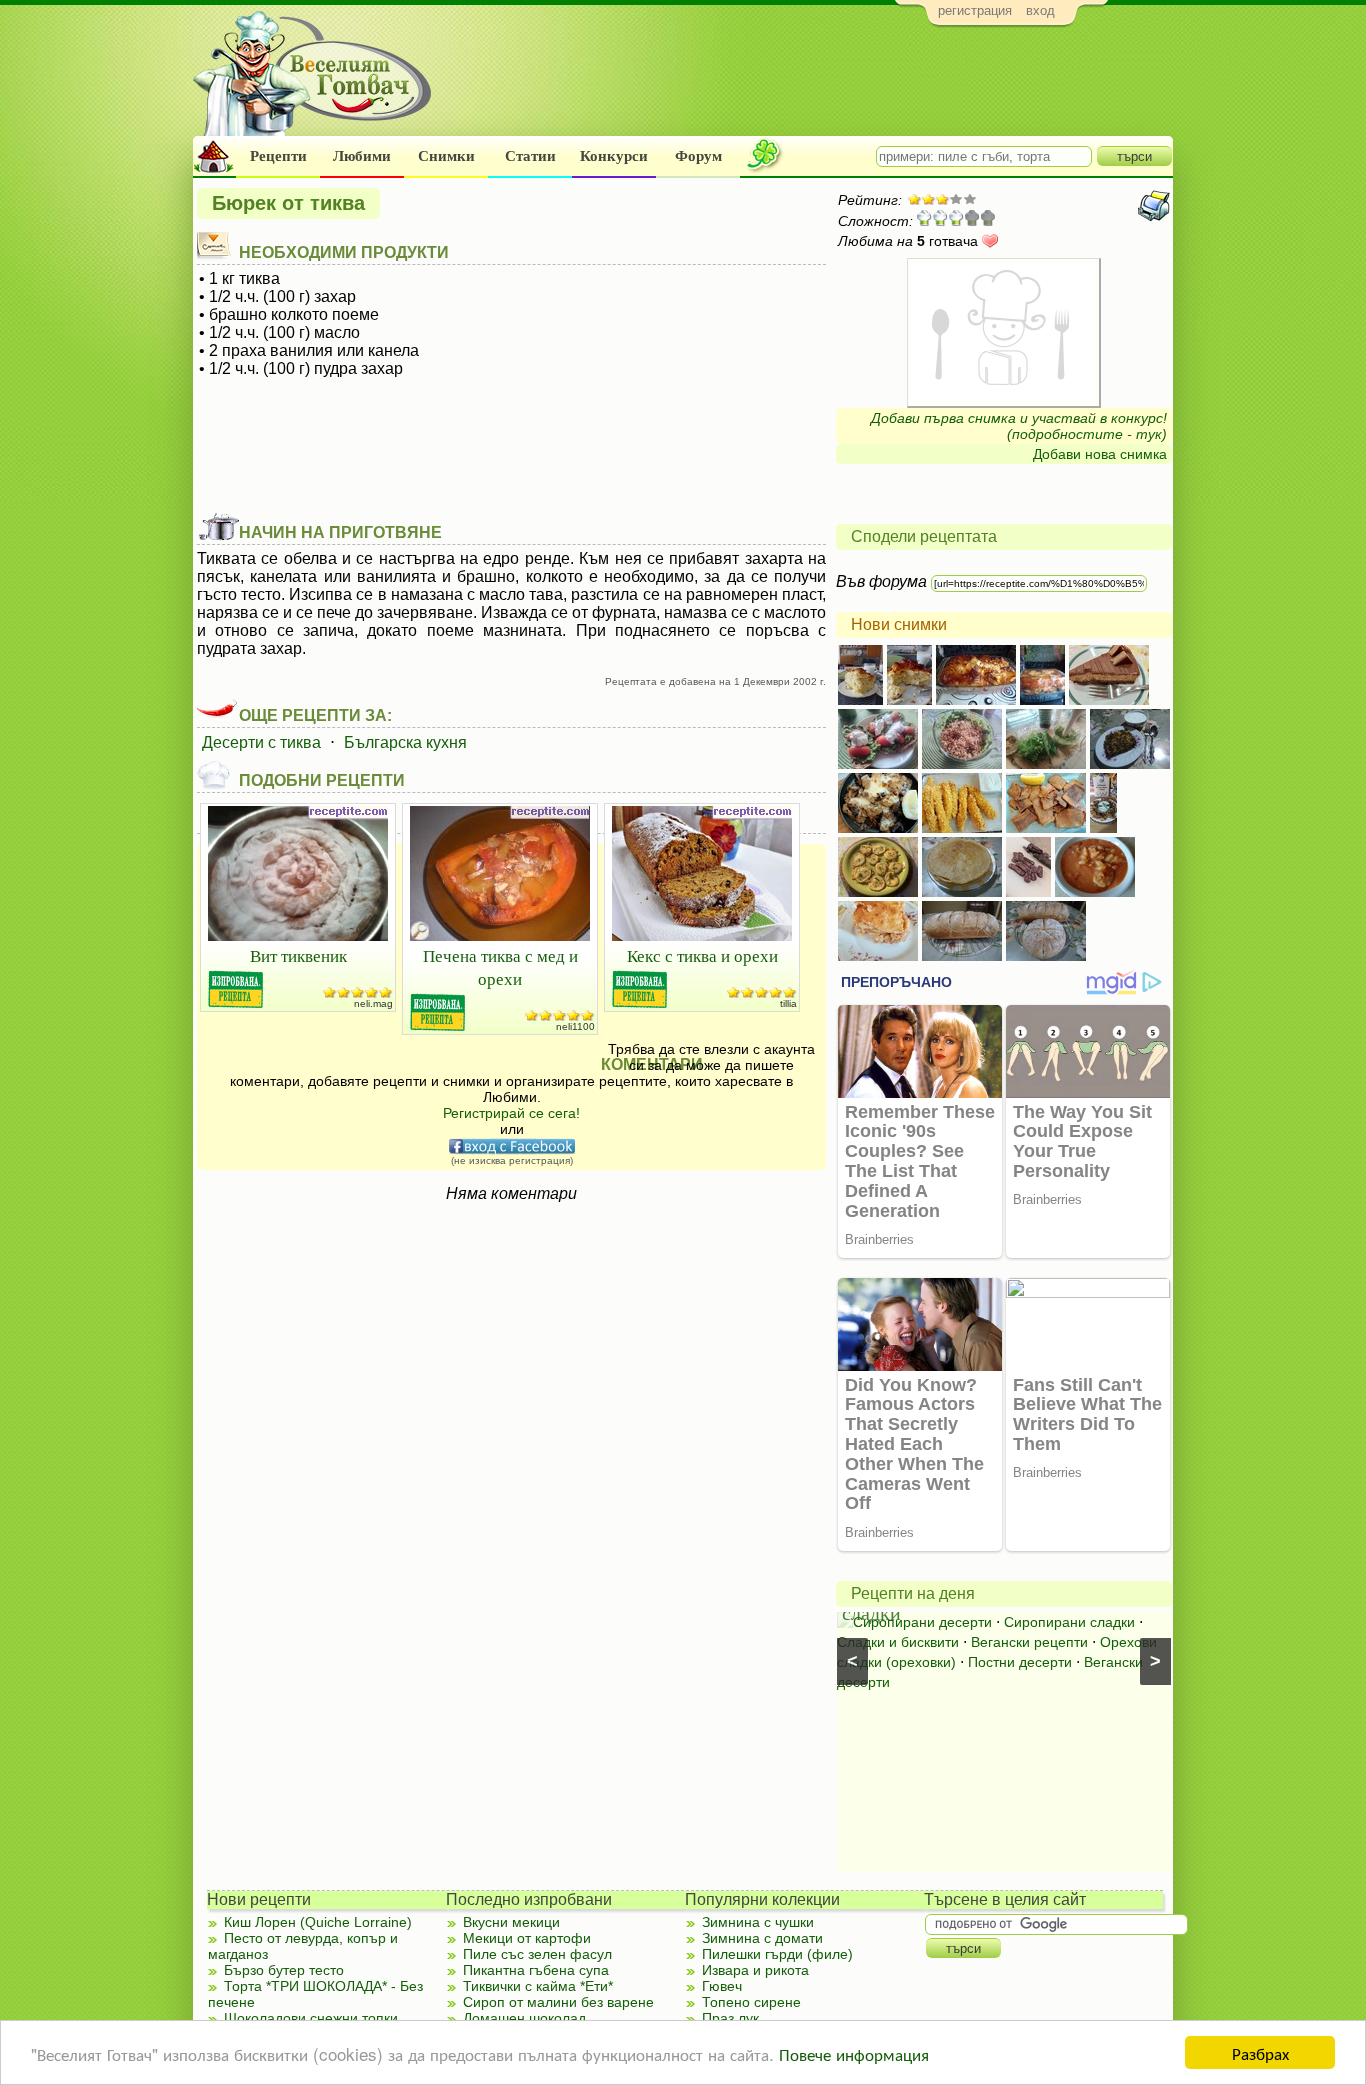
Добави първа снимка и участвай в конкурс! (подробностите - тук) (1019, 426)
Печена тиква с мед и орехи (500, 967)
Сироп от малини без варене (558, 2002)
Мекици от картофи (527, 1938)
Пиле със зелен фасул (537, 1954)
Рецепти (278, 156)
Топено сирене (751, 2002)
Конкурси (614, 156)
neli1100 (575, 1026)
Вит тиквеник (298, 955)
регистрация (975, 10)
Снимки (446, 156)
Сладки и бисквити (898, 1642)
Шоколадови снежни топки (311, 2018)
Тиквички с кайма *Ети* (538, 1986)
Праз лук (730, 2018)
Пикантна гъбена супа (536, 1970)
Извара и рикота (755, 1970)
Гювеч (722, 1986)
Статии (530, 156)
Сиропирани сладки (1069, 1622)
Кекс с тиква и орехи (702, 955)
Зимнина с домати (762, 1938)
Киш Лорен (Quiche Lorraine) (318, 1922)
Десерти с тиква (261, 742)
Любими (362, 156)
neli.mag (373, 1003)
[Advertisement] (808, 86)
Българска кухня (405, 742)
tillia (788, 1003)
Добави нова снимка (1100, 454)
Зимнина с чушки (758, 1922)
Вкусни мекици (511, 1922)
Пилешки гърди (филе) (777, 1954)
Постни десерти (1020, 1662)
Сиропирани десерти (922, 1622)
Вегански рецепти (1029, 1642)
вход (1040, 10)
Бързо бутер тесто (284, 1970)
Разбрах (1260, 2052)
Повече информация (854, 2053)
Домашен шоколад (524, 2018)
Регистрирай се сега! (511, 1113)
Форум (698, 156)
